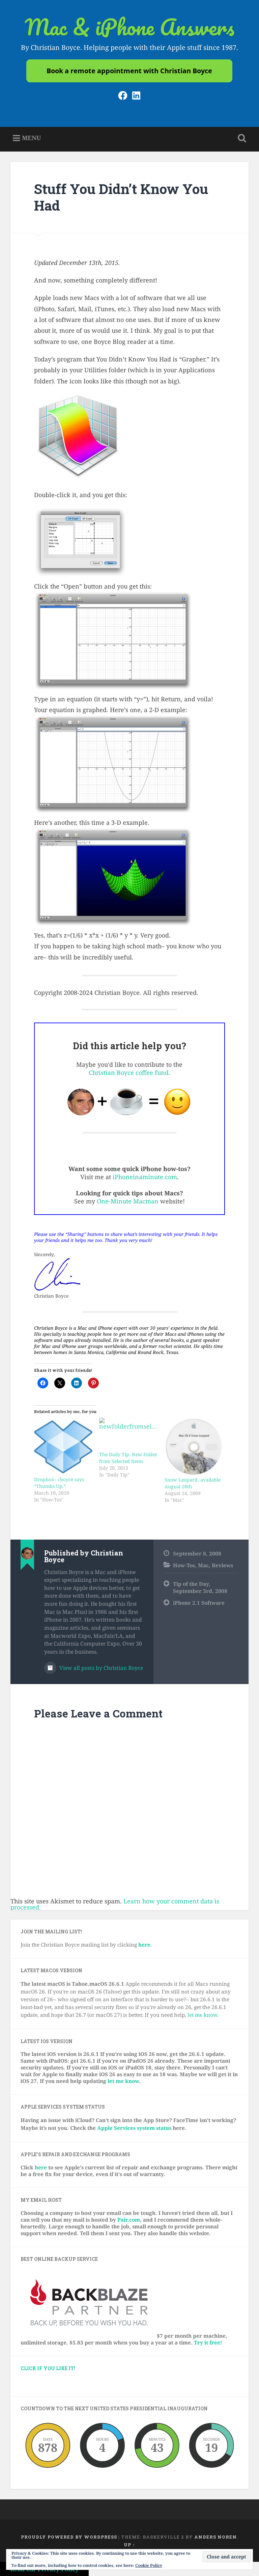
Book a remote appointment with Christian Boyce (129, 71)
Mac (203, 1565)
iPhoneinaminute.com (145, 1177)
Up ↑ (129, 2545)
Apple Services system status (134, 2128)
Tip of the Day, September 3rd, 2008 (200, 1587)
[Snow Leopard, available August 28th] (194, 1447)
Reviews (222, 1565)
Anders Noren (215, 2537)
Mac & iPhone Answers (129, 27)
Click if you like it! (48, 2368)
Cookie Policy (149, 2565)
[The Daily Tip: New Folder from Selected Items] (128, 1434)
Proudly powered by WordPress (69, 2537)
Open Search (241, 138)
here (41, 2167)
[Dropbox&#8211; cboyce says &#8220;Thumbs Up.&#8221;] (63, 1447)
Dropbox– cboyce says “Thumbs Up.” (59, 1483)
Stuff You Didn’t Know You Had (121, 197)
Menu (31, 138)
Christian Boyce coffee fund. (129, 1073)
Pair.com (129, 2220)
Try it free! (208, 2342)
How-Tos (184, 1565)
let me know (202, 2015)
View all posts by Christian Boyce (100, 1668)
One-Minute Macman (128, 1201)
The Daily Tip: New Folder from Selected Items (128, 1458)
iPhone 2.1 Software (199, 1603)
